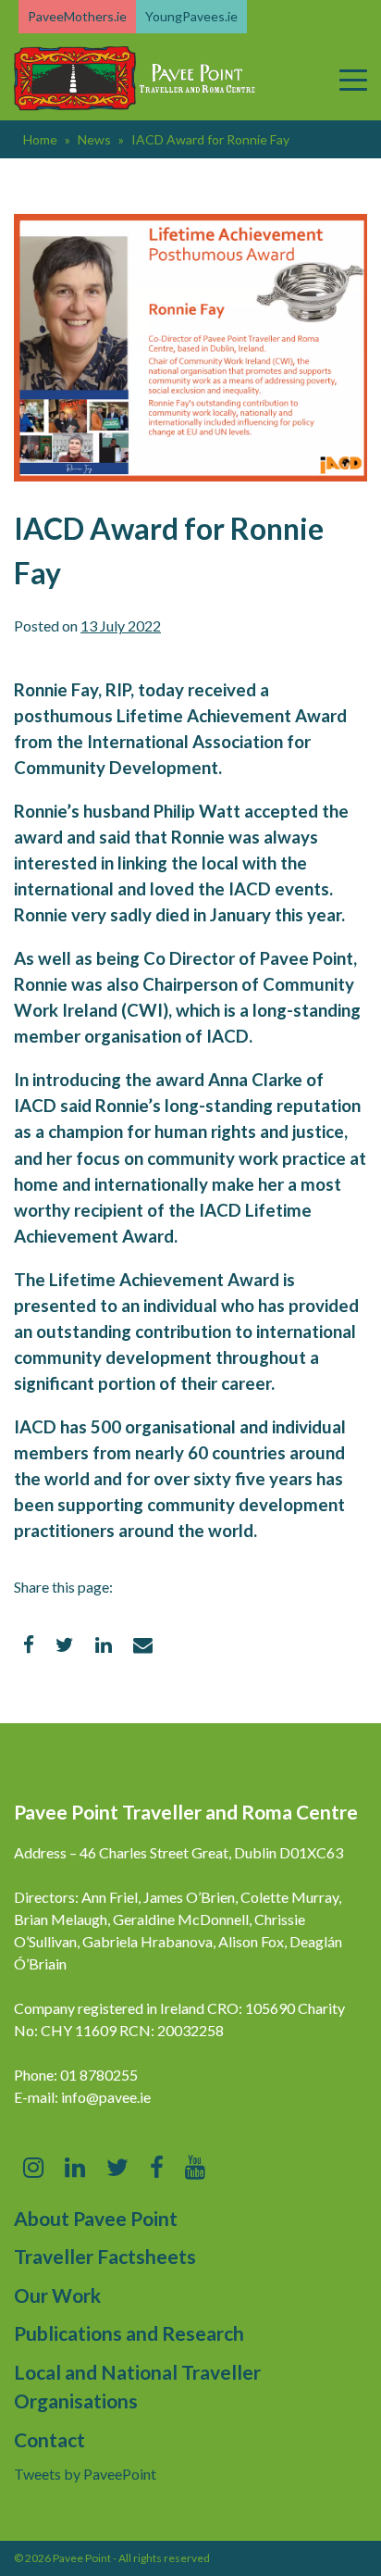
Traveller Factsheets (105, 2256)
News (94, 139)
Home (40, 139)
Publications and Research (129, 2333)
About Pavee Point (96, 2218)
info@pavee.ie (106, 2097)
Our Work (57, 2295)
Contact (49, 2439)
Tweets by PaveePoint (85, 2474)
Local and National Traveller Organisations (137, 2387)
